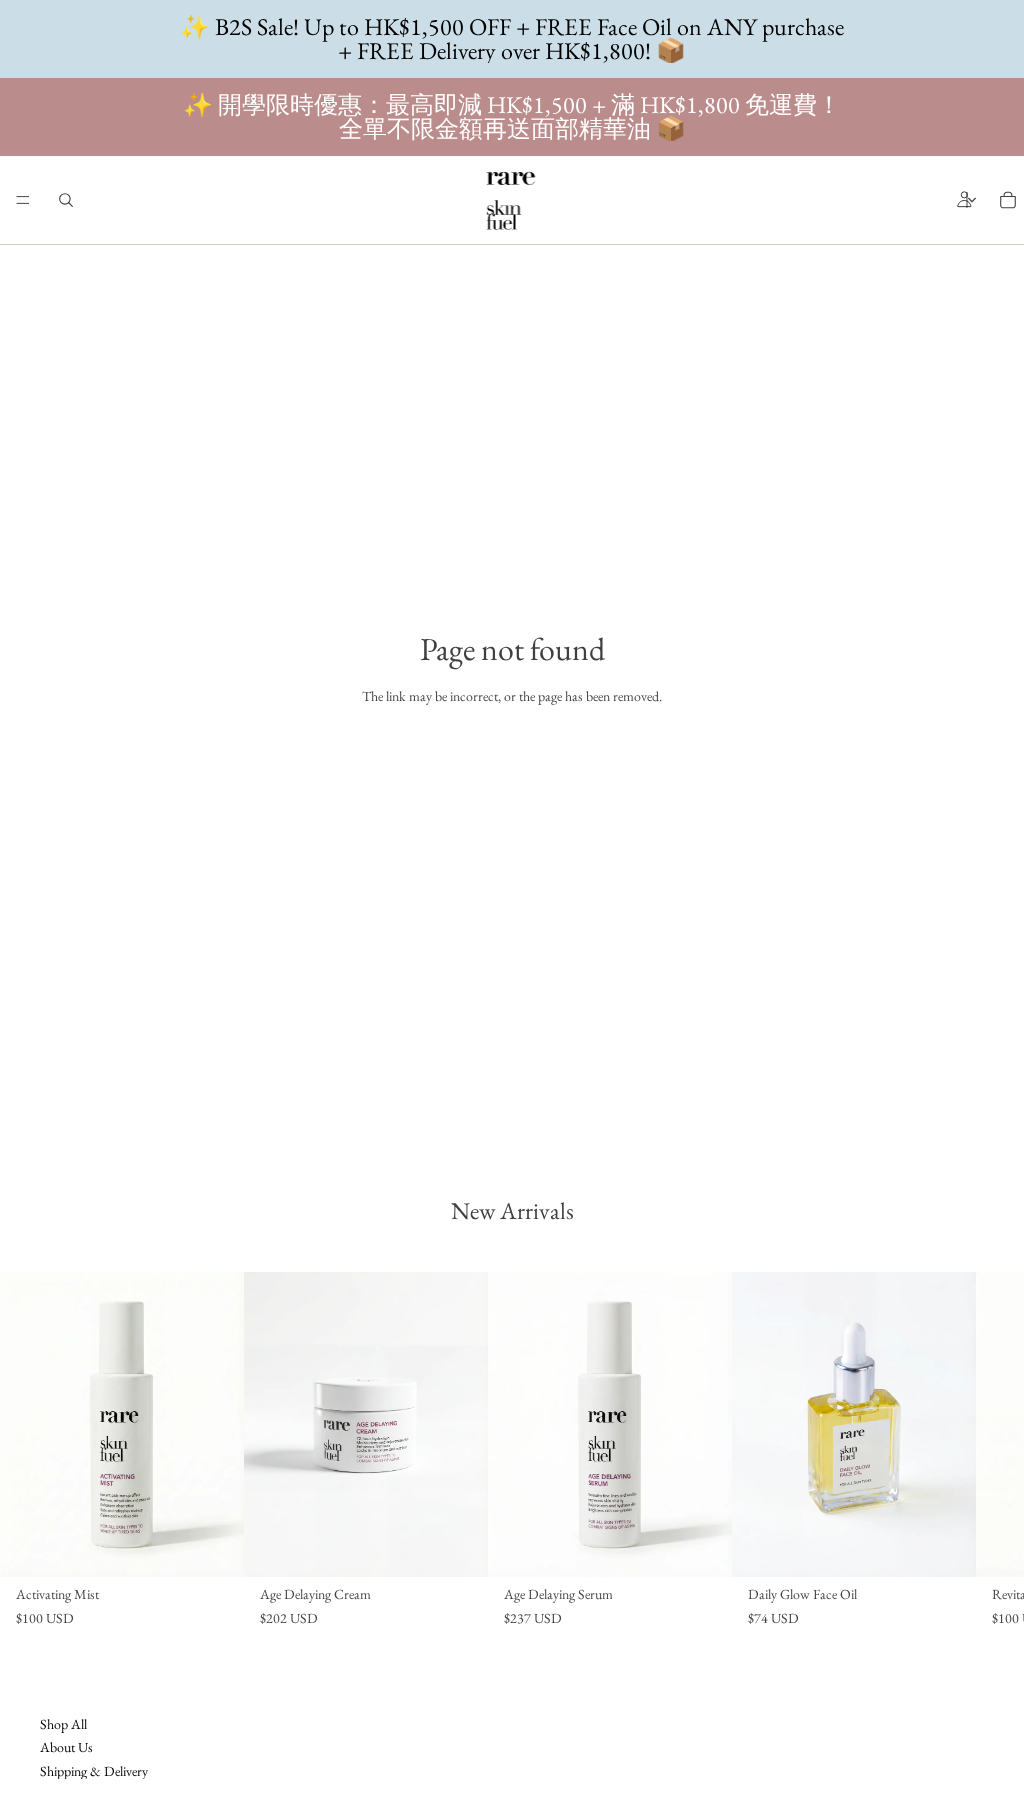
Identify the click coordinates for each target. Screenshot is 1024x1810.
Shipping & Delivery (94, 1770)
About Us (66, 1747)
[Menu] (23, 200)
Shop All (63, 1724)
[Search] (66, 200)
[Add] (213, 1547)
